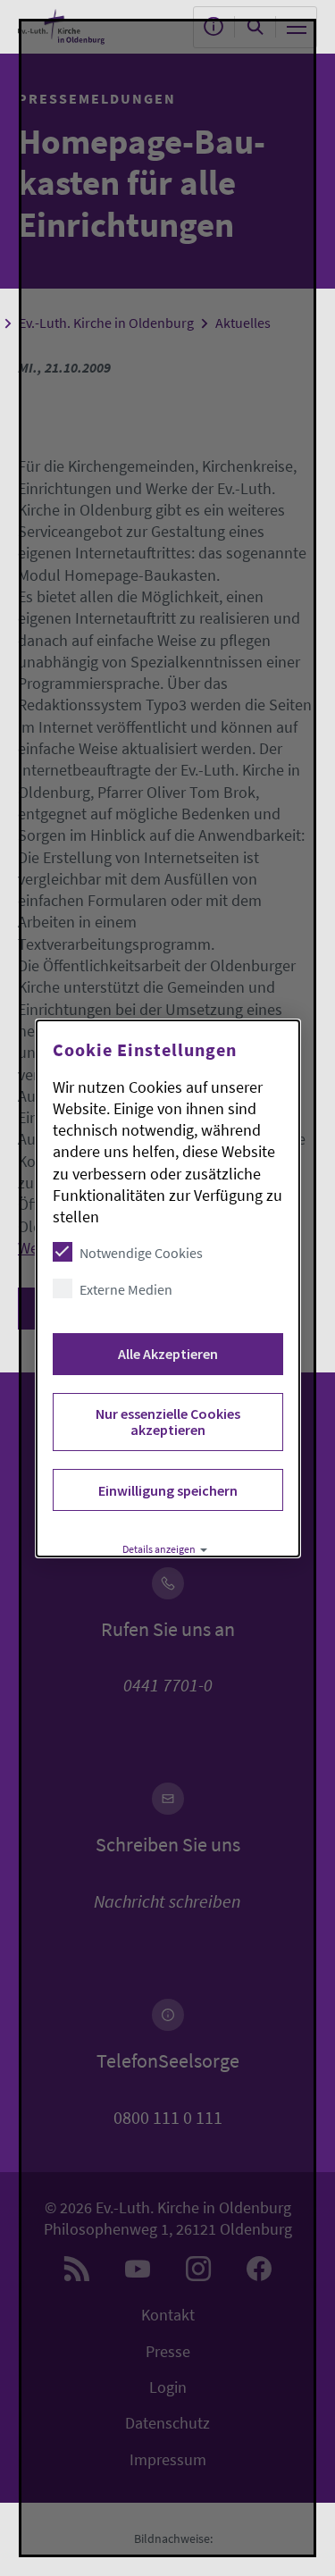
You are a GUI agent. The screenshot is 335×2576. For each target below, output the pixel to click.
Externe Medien (125, 1289)
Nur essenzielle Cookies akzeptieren (167, 1422)
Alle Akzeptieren (167, 1354)
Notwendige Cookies (140, 1253)
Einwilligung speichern (167, 1490)
